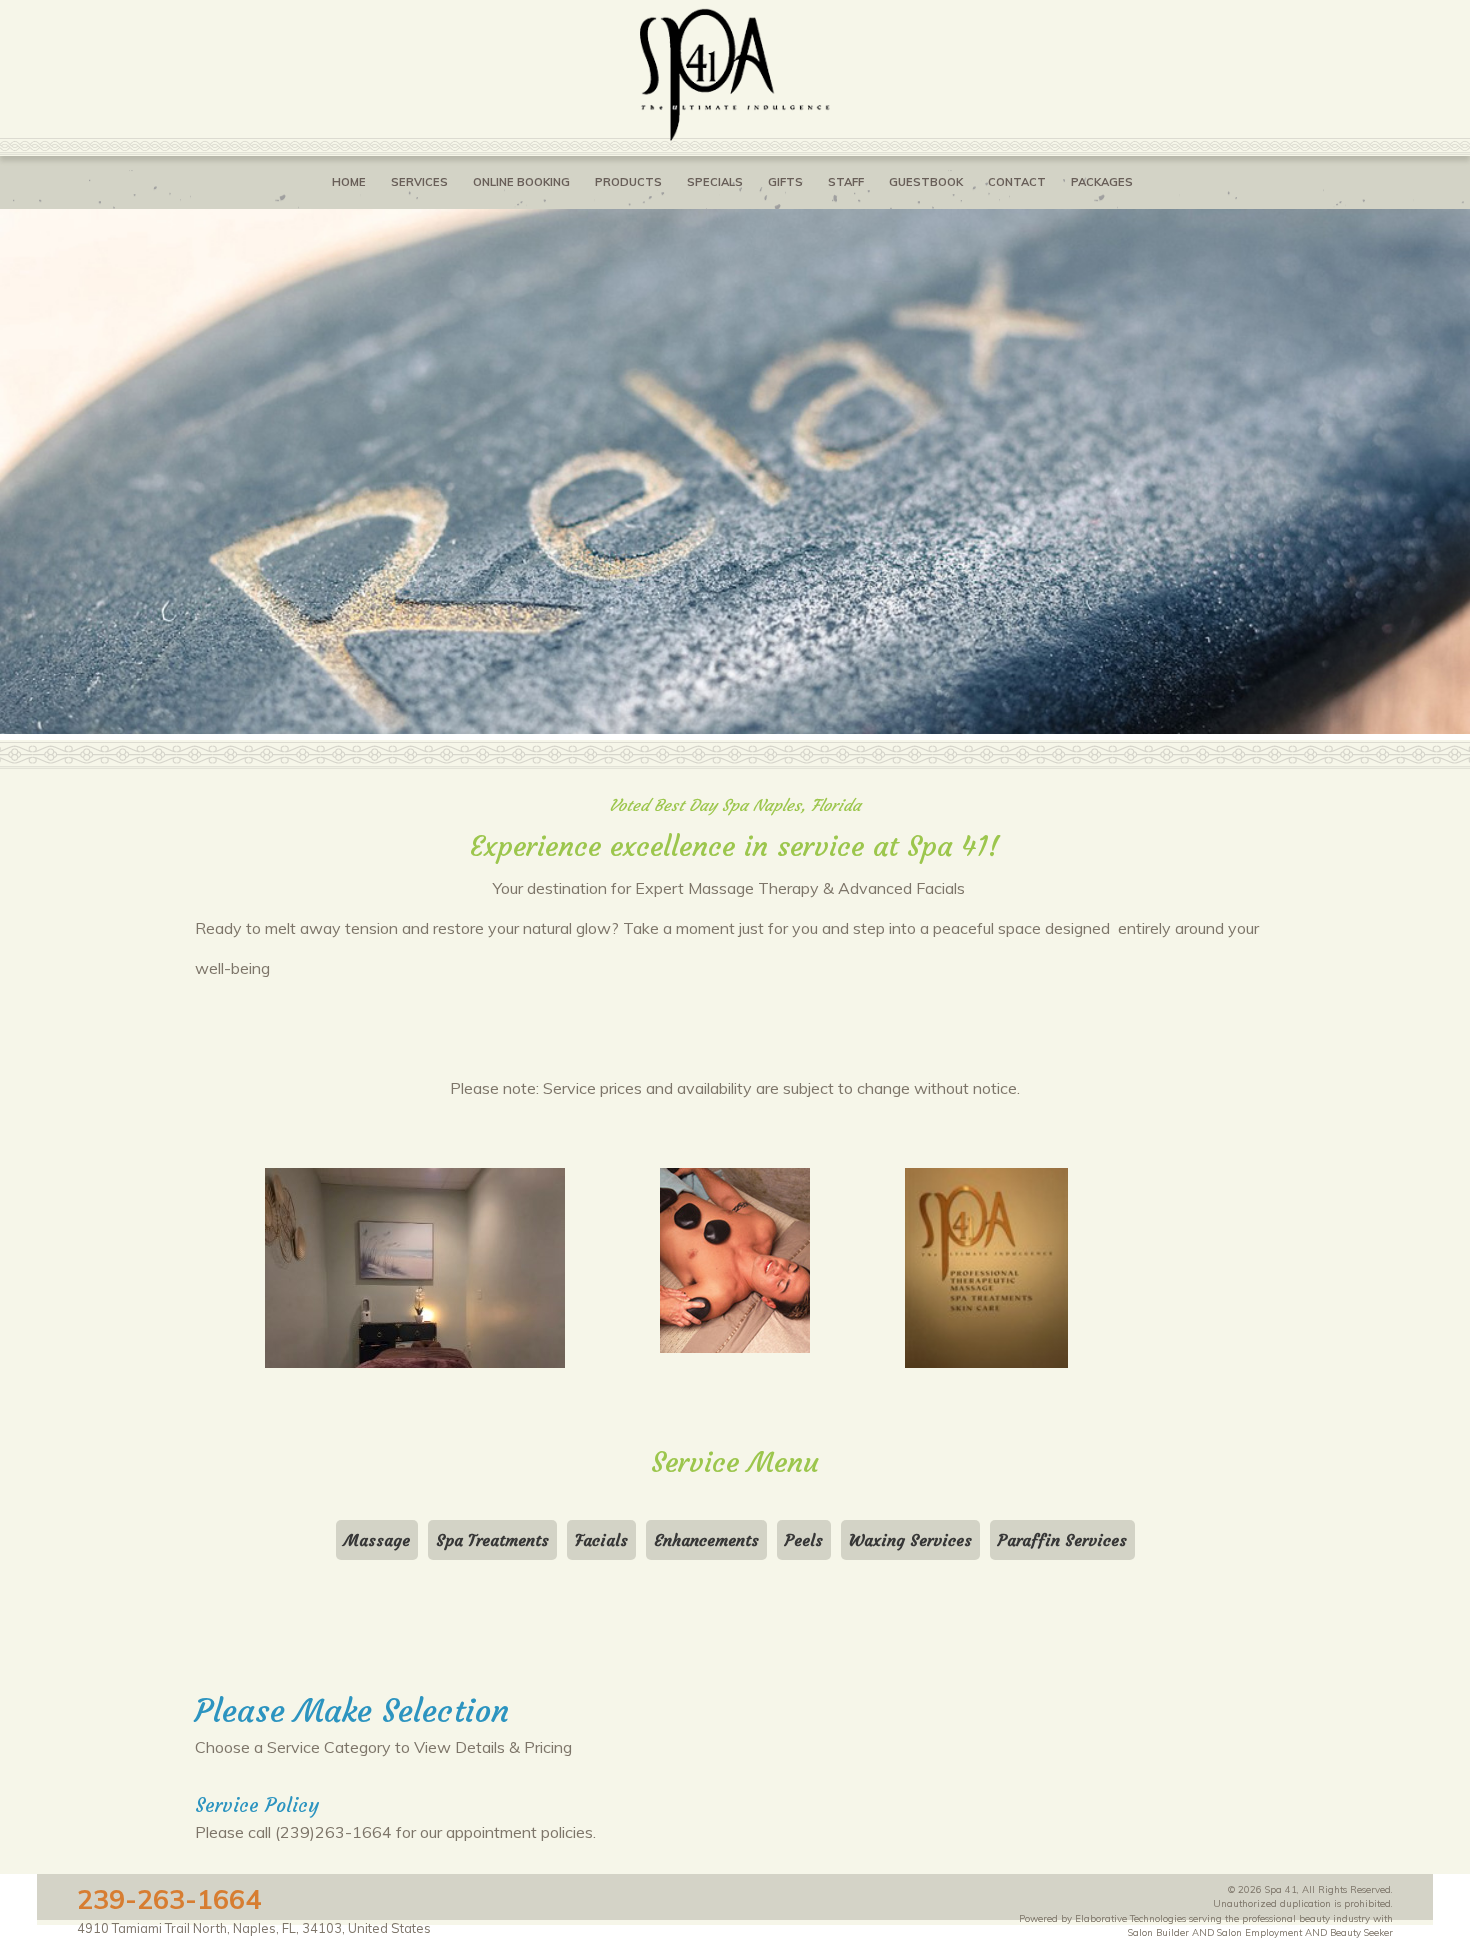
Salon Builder (1158, 1932)
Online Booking (521, 182)
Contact (1017, 182)
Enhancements (706, 1540)
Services (419, 182)
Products (628, 182)
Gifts (785, 182)
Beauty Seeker (1361, 1932)
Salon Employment (1259, 1932)
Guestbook (926, 182)
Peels (804, 1540)
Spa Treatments (492, 1540)
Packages (1102, 182)
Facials (601, 1540)
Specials (715, 182)
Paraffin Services (1062, 1540)
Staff (846, 182)
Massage (377, 1540)
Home (349, 182)
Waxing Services (910, 1540)
